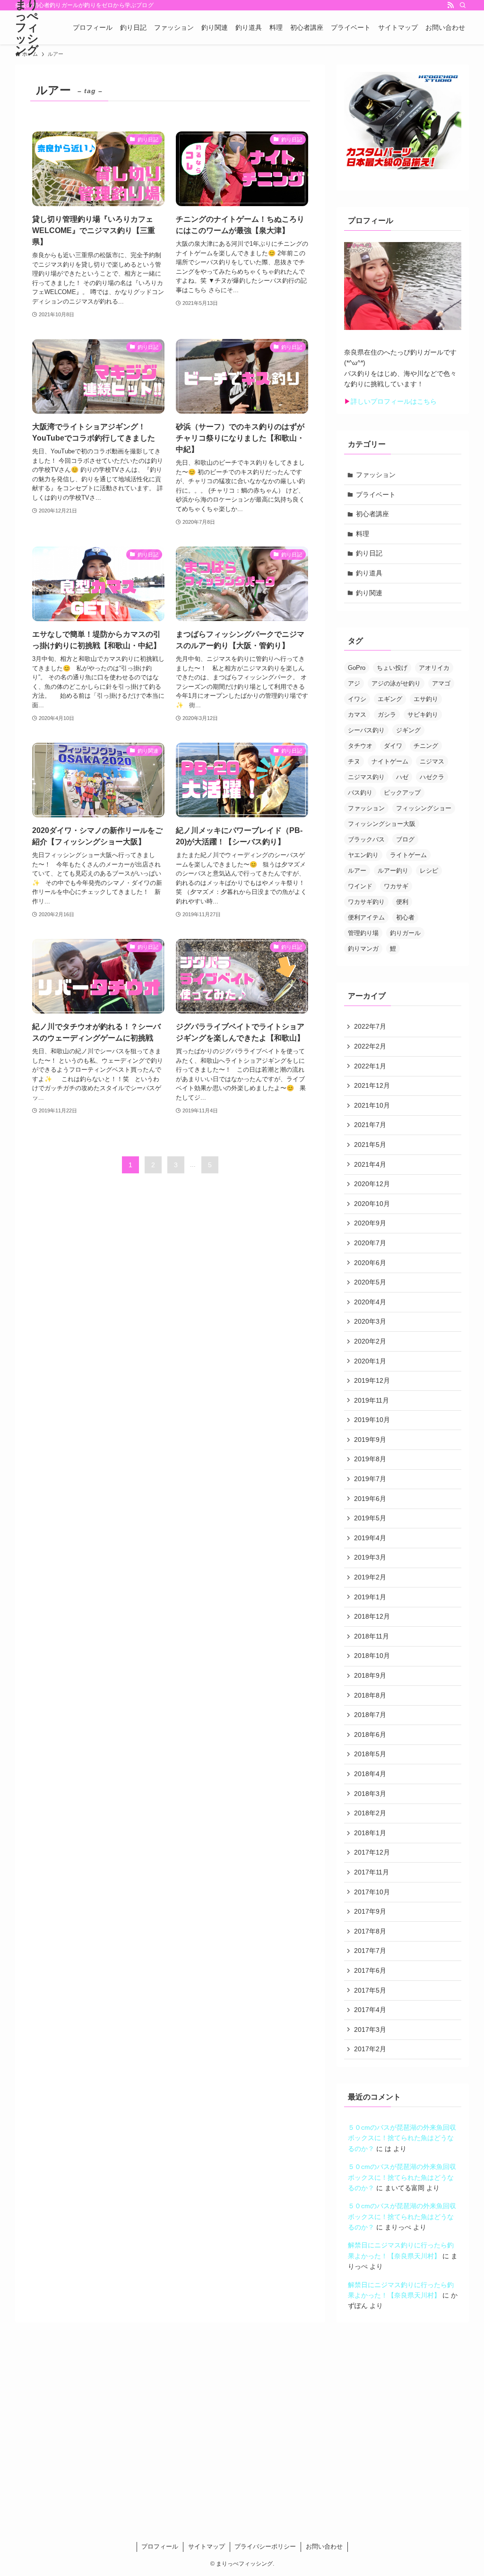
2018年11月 (372, 1636)
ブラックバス (366, 839)
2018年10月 (372, 1656)
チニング (426, 746)
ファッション (376, 475)
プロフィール (160, 2546)
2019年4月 (370, 1538)
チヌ (354, 761)
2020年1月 (370, 1361)
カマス (357, 715)
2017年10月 (372, 1892)
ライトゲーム (408, 855)
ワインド (360, 886)
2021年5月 (370, 1145)
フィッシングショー (424, 808)
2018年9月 (370, 1675)
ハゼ (402, 777)
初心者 (405, 917)
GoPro (357, 668)
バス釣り (360, 793)
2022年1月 (370, 1066)
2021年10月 (372, 1105)
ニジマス (432, 761)
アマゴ (441, 683)
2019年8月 (370, 1459)
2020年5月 (370, 1282)
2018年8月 (370, 1695)
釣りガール (405, 933)
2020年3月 (370, 1321)
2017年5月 (370, 1990)
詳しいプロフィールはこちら (394, 401)
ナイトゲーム (390, 761)
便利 (402, 902)
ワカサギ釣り (366, 902)
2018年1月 (370, 1833)
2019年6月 (370, 1499)
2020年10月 (372, 1204)
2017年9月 (370, 1911)
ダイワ (393, 746)
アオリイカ (434, 668)
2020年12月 (372, 1184)
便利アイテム (366, 917)
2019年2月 (370, 1577)
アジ (354, 683)
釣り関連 (369, 593)
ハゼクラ (432, 777)
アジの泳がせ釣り (396, 683)
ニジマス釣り (366, 777)
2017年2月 (370, 2049)
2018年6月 (370, 1735)
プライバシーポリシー (265, 2546)
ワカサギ (396, 886)
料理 (363, 534)
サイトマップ (207, 2546)
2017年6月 (370, 1970)
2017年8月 (370, 1931)
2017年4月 (370, 2010)
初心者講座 (372, 514)
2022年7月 (370, 1026)
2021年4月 (370, 1164)
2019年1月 (370, 1597)
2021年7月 (370, 1125)
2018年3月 (370, 1794)
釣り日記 (369, 553)
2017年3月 (370, 2030)
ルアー (357, 871)
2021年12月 (372, 1085)
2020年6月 (370, 1263)
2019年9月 (370, 1440)
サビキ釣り (423, 715)
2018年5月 (370, 1754)
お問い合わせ (324, 2546)
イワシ (357, 699)
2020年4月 (370, 1302)
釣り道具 (369, 573)
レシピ (429, 871)
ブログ (405, 839)
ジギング (408, 730)
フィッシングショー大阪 (382, 824)
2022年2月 (370, 1046)
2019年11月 (372, 1400)
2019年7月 (370, 1479)
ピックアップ (402, 793)
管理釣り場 (363, 933)
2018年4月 (370, 1774)
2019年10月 (372, 1420)
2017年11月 (372, 1872)
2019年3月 (370, 1557)
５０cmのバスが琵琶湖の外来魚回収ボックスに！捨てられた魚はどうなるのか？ (402, 2138)
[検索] (463, 5)
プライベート (376, 494)
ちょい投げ (392, 668)
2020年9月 (370, 1223)
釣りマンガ (363, 949)
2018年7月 (370, 1715)
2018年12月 (372, 1616)
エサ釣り (426, 699)
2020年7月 (370, 1243)
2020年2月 (370, 1341)
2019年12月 (372, 1380)
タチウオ (360, 746)
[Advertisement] (242, 2434)
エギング (390, 699)
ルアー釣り (393, 871)
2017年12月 (372, 1852)
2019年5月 (370, 1518)
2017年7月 (370, 1951)
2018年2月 (370, 1813)
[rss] (450, 5)
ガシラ (387, 715)
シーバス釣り (366, 730)
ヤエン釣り (363, 855)
